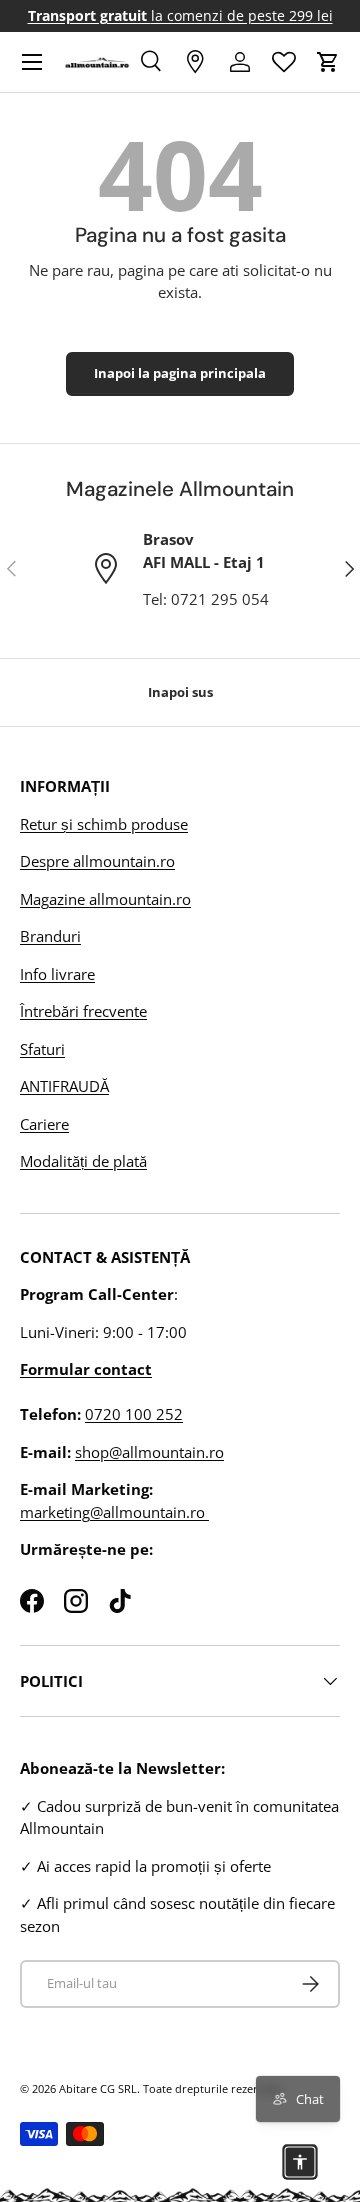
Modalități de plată (83, 1161)
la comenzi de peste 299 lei (180, 16)
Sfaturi (42, 1049)
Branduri (50, 936)
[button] (328, 62)
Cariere (44, 1124)
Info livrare (57, 974)
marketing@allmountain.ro (114, 1512)
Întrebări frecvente (83, 1011)
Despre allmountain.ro (97, 861)
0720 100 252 (134, 1414)
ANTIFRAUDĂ (64, 1086)
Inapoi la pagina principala (180, 373)
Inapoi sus (180, 692)
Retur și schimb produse (104, 824)
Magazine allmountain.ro (105, 899)
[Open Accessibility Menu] (300, 2162)
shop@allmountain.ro (149, 1452)
